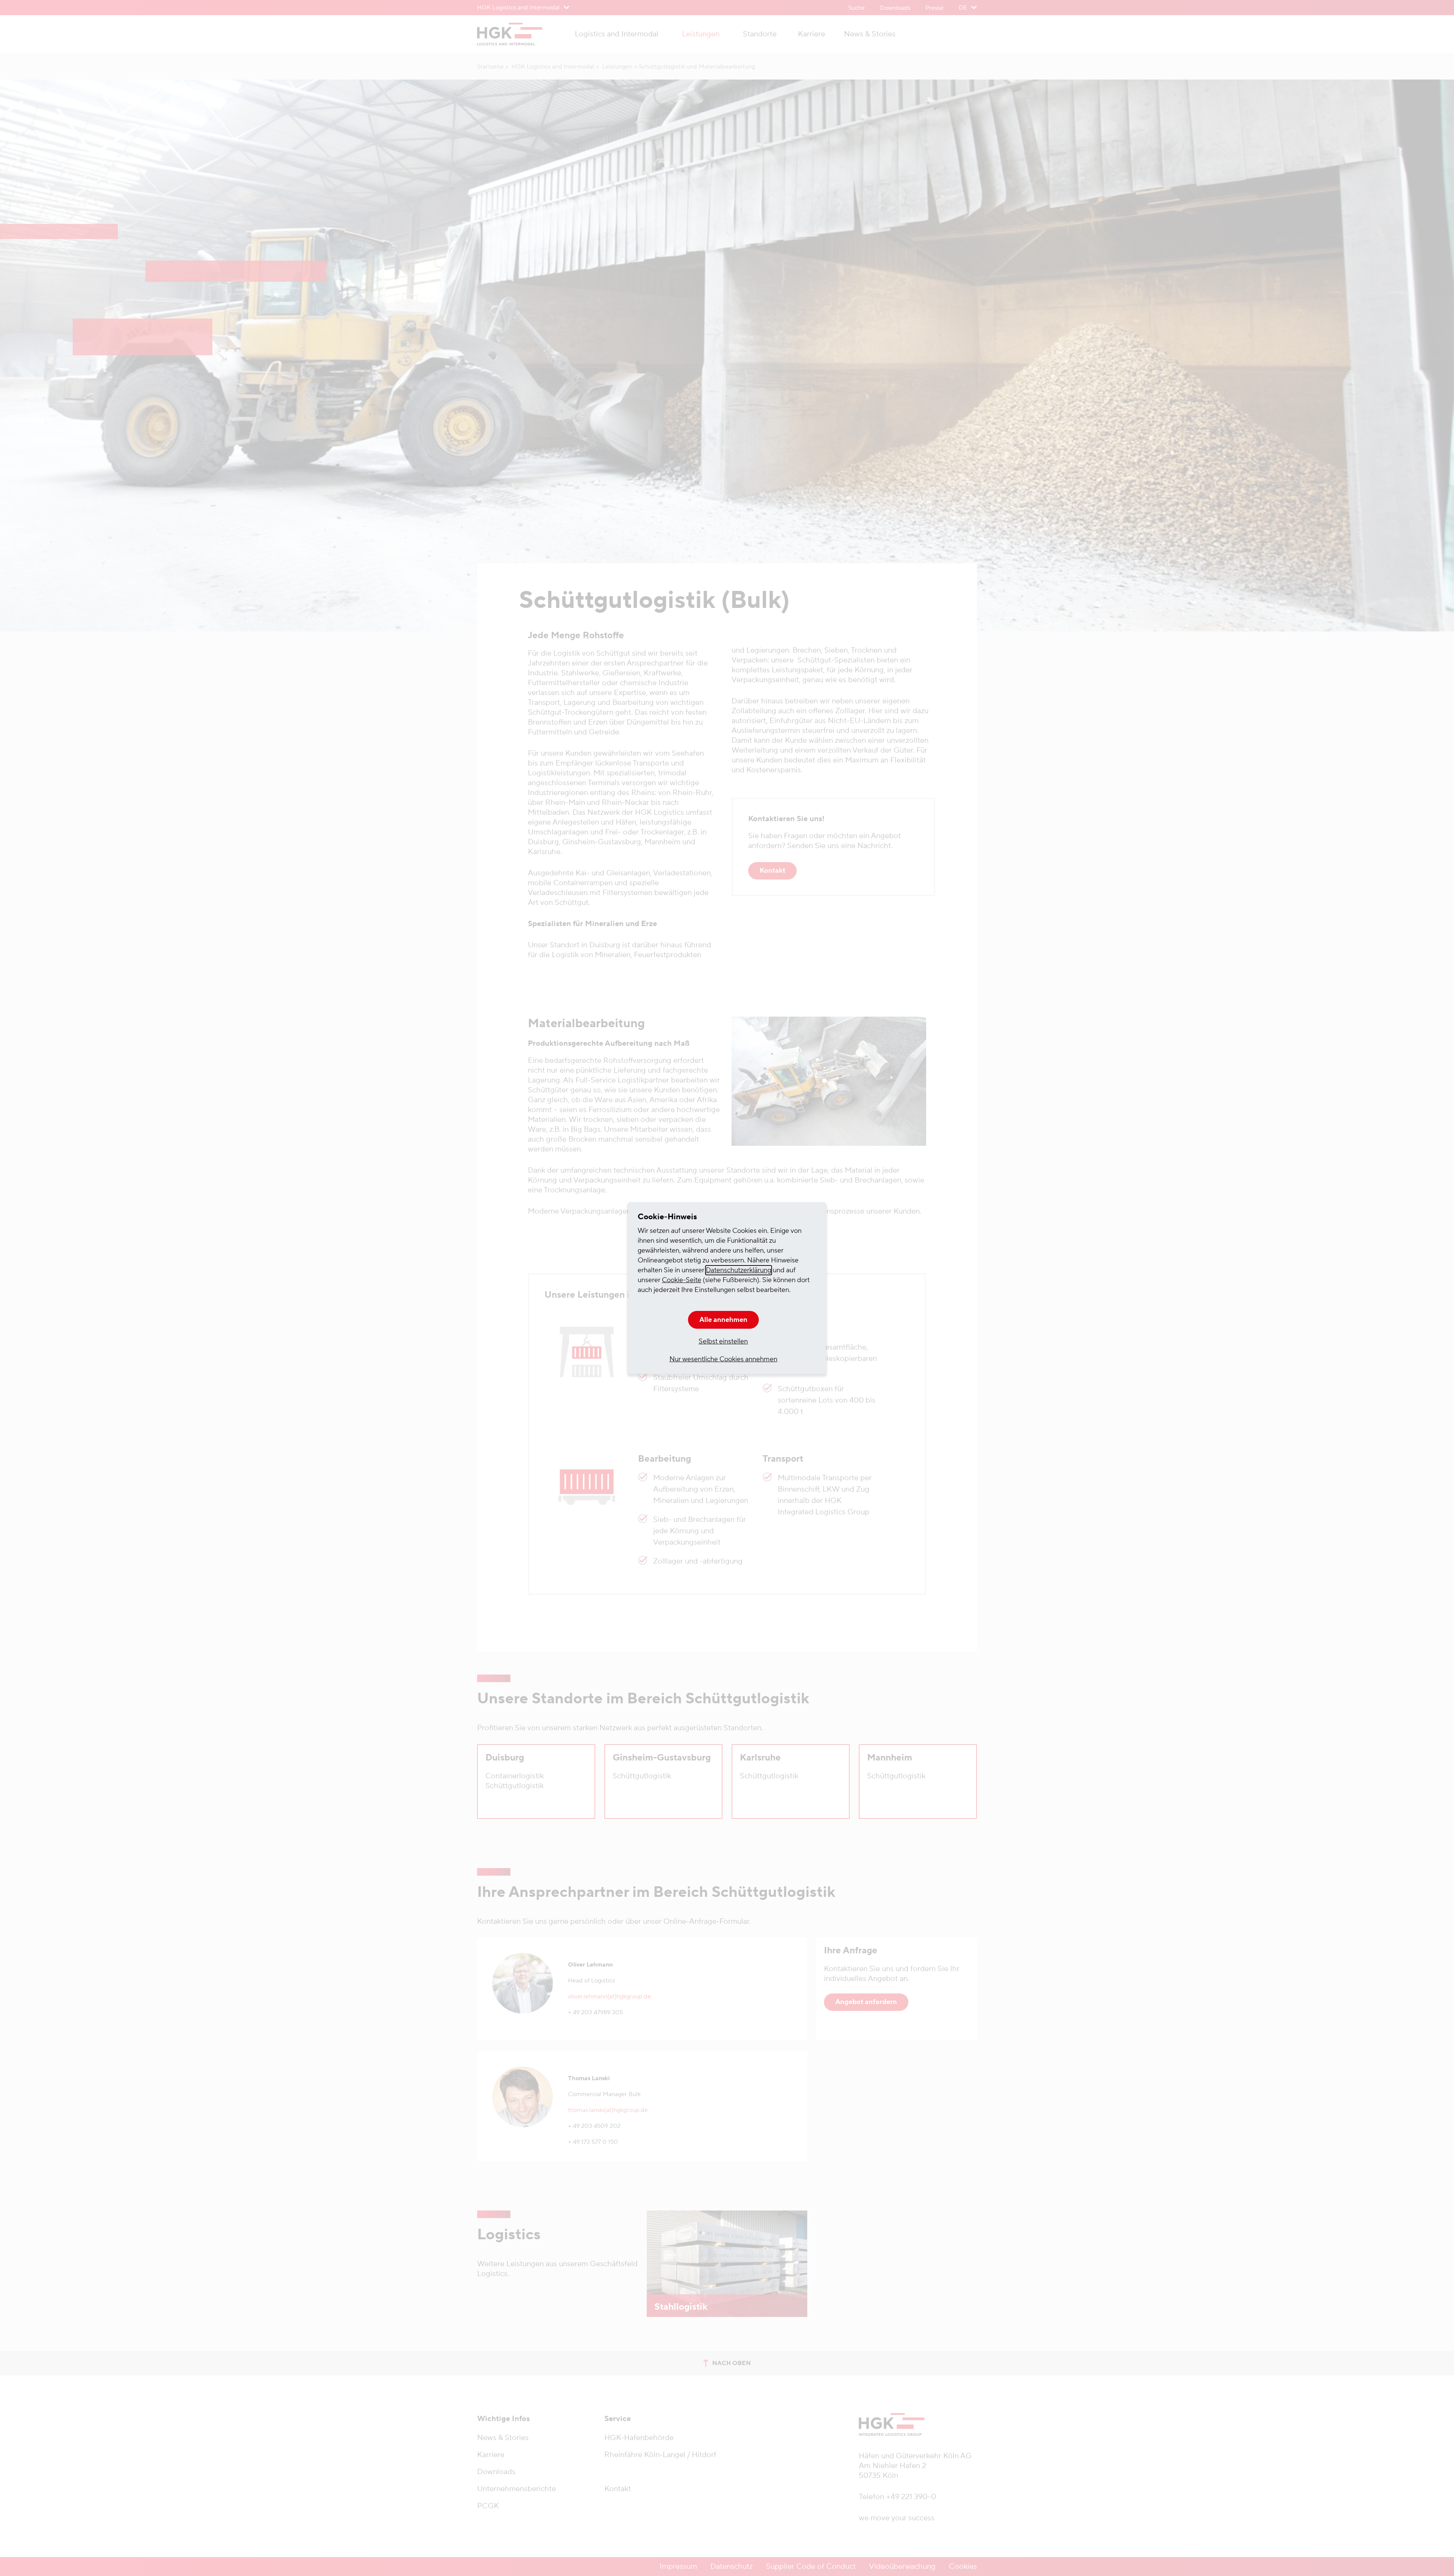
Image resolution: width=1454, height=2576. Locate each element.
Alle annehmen (723, 1320)
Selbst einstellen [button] (723, 1341)
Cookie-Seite (682, 1280)
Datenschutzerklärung (739, 1270)
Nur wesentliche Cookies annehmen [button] (723, 1359)
